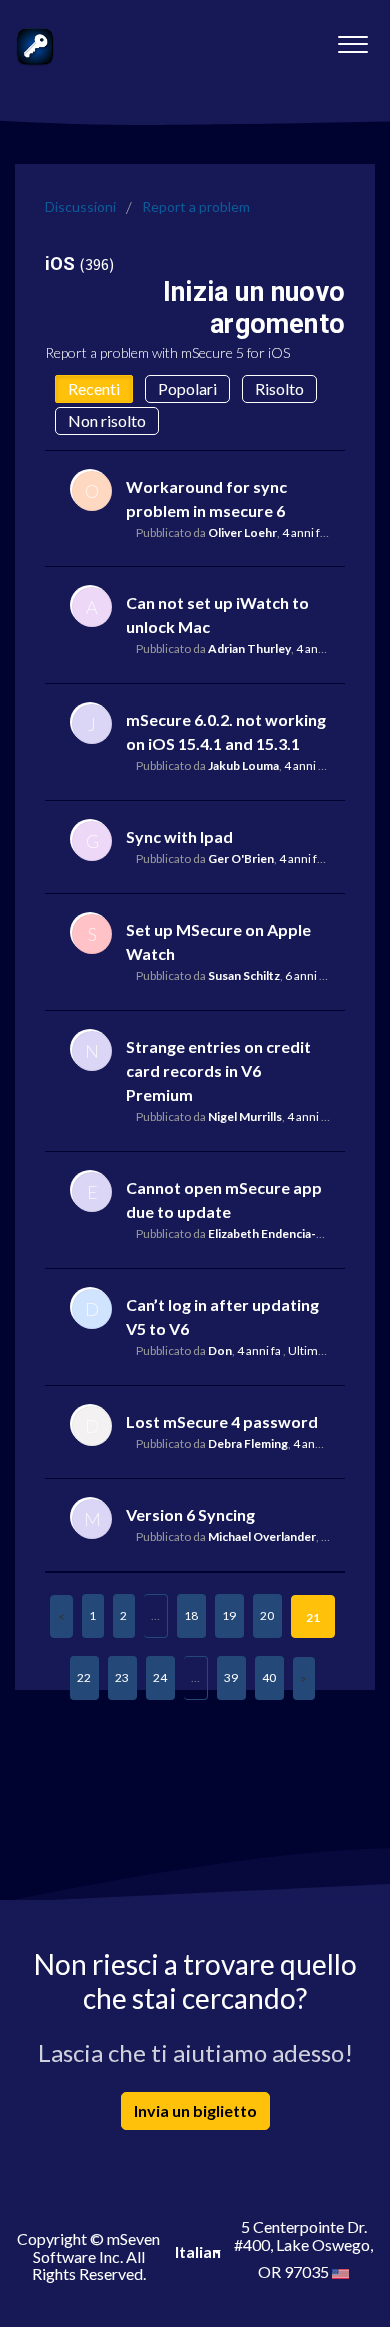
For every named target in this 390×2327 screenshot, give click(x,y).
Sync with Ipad (179, 836)
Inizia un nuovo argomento (254, 307)
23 (122, 1677)
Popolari (187, 388)
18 (191, 1615)
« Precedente (61, 1616)
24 (160, 1677)
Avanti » (304, 1678)
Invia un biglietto (195, 2110)
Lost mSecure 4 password (222, 1421)
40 (269, 1677)
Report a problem (196, 206)
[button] (352, 39)
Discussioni (80, 206)
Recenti (94, 388)
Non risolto (107, 420)
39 (231, 1677)
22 (84, 1677)
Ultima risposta (328, 1350)
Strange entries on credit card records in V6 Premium (218, 1070)
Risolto (279, 388)
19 (229, 1615)
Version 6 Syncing (190, 1514)
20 (267, 1615)
